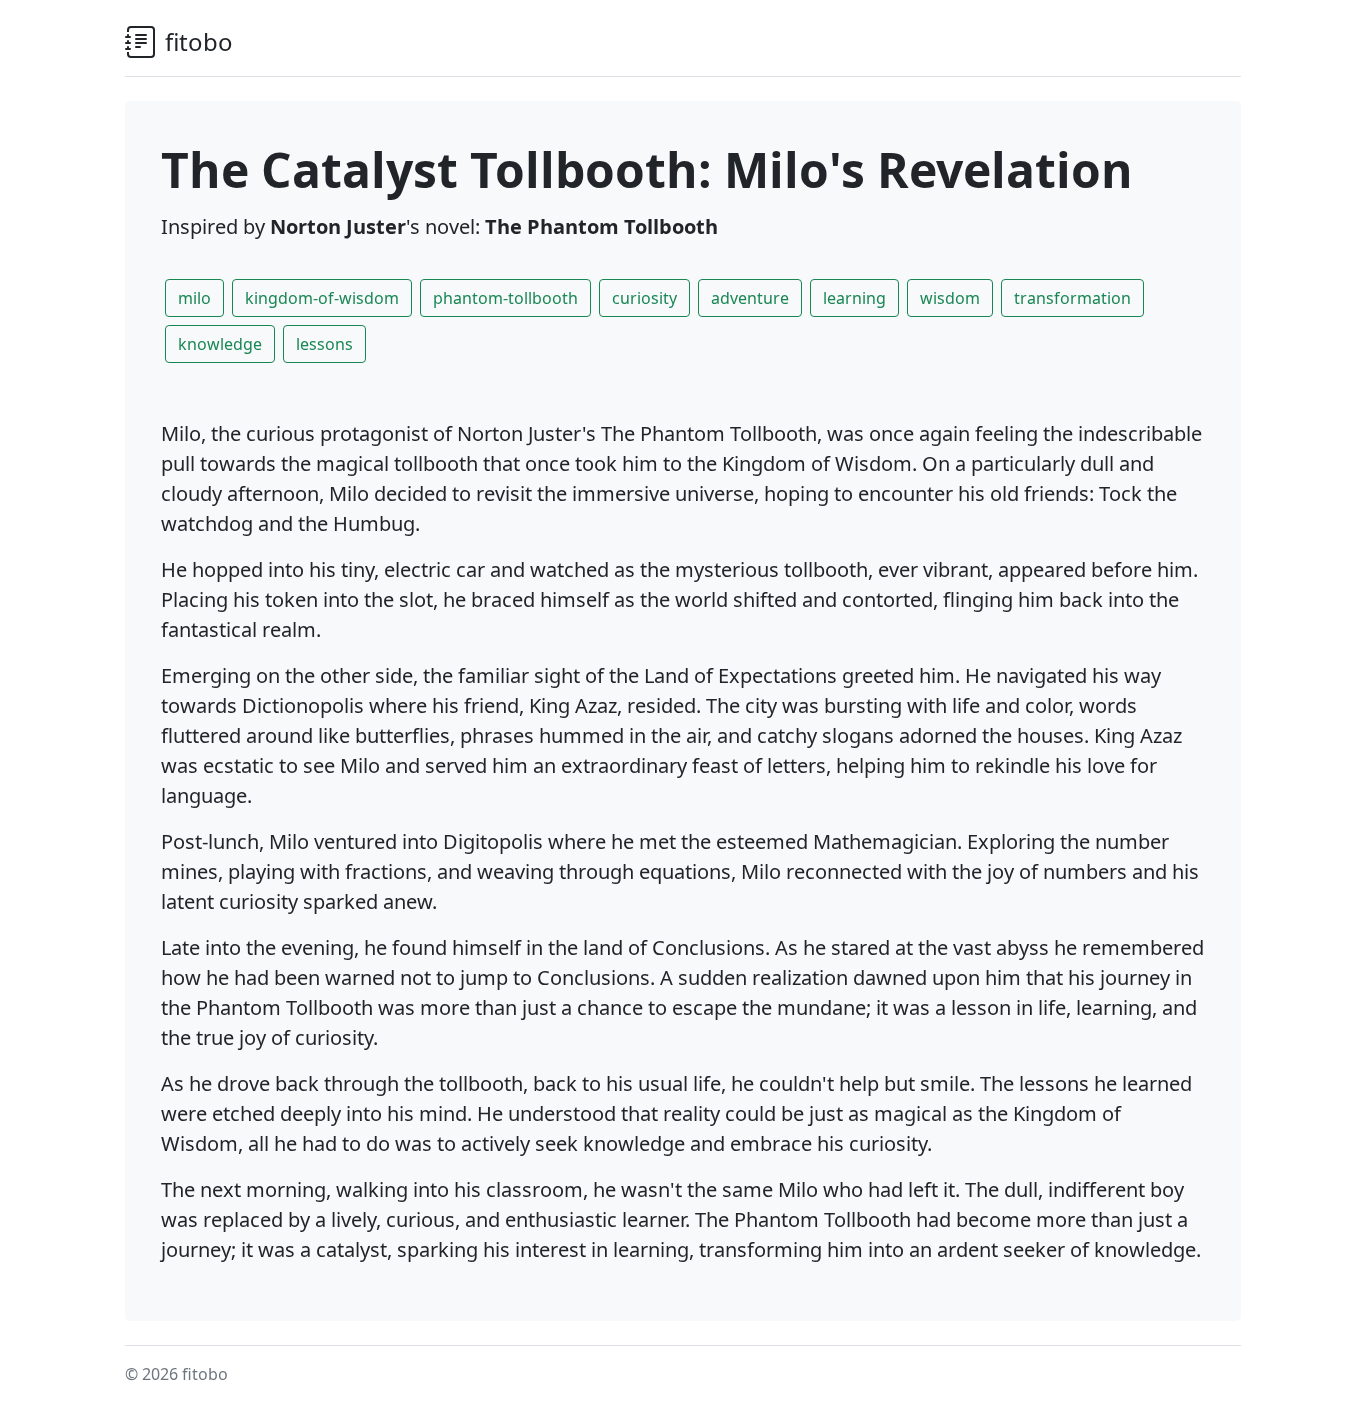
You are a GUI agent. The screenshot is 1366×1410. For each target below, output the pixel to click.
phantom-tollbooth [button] (505, 298)
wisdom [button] (950, 298)
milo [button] (194, 298)
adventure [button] (750, 298)
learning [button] (854, 298)
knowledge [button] (220, 344)
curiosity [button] (644, 298)
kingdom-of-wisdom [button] (322, 298)
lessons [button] (324, 344)
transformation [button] (1072, 298)
